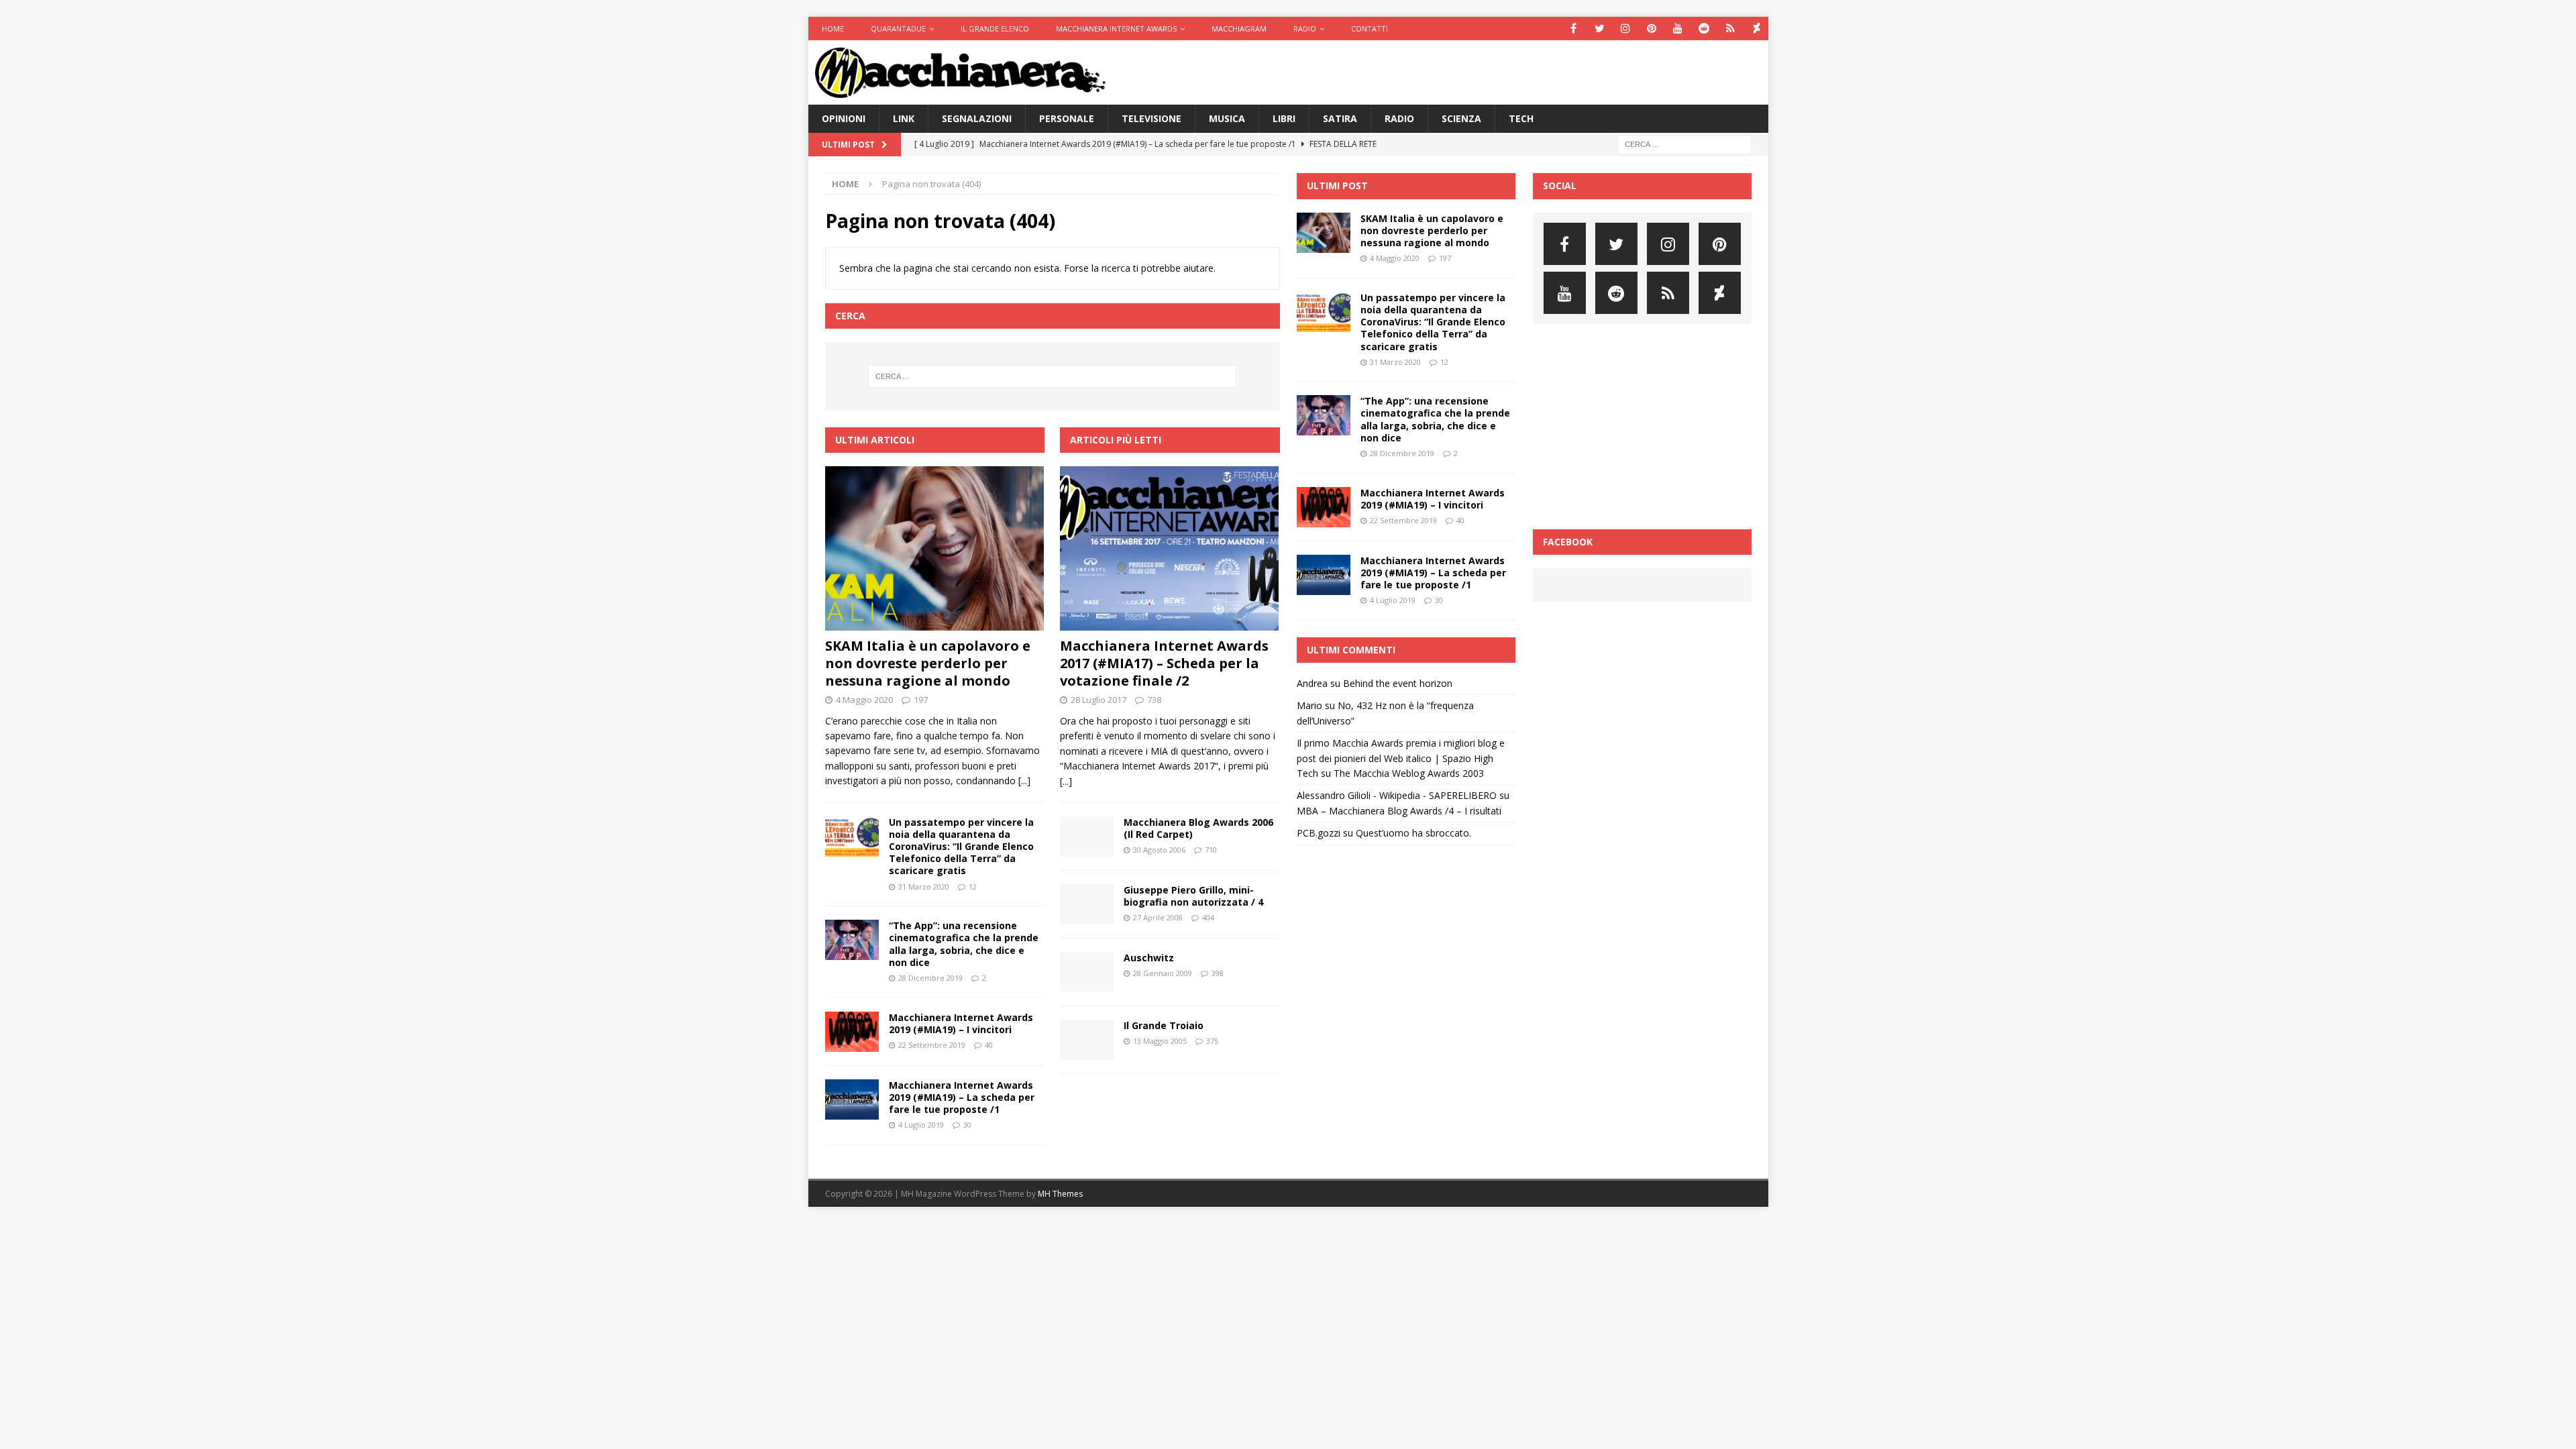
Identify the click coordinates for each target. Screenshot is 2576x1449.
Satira (1340, 118)
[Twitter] (1600, 29)
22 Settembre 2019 (932, 1045)
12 (973, 887)
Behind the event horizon (1398, 683)
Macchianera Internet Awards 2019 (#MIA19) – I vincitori (961, 1023)
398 (1218, 973)
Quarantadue (898, 29)
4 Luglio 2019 (921, 1125)
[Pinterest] (1652, 29)
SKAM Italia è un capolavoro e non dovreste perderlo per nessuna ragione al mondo (928, 663)
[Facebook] (1573, 29)
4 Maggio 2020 (864, 700)
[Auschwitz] (1087, 972)
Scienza (1461, 118)
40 (989, 1045)
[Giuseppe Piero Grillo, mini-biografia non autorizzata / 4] (1087, 904)
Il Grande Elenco (995, 29)
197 (921, 700)
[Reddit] (1704, 29)
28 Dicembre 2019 (930, 978)
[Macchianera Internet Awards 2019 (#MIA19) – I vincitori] (852, 1032)
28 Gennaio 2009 (1163, 973)
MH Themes (1060, 1194)
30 (967, 1125)
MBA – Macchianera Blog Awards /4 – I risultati (1399, 811)
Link (904, 118)
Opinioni (844, 118)
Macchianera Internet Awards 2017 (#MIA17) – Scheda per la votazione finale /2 (1164, 663)
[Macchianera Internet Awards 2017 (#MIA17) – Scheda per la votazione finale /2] (1170, 548)
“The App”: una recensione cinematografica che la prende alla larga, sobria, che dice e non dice (964, 944)
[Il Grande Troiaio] (1087, 1040)
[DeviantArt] (1757, 29)
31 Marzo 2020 (924, 887)
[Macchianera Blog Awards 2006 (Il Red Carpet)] (1087, 837)
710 (1211, 850)
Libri (1284, 118)
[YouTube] (1678, 29)
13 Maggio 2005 (1160, 1041)
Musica (1227, 118)
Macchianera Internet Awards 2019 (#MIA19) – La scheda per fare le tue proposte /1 (962, 1097)
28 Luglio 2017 (1098, 700)
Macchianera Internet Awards (1116, 29)
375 (1212, 1041)
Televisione (1151, 118)
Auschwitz (1149, 958)
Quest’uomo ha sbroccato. (1413, 833)
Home (833, 29)
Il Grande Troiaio (1164, 1025)
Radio (1305, 29)
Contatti (1370, 29)
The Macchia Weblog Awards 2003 (1409, 773)
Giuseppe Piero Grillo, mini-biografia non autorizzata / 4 (1193, 896)
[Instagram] (1626, 29)
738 (1154, 700)
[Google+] (1730, 29)
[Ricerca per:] (1684, 144)
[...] (1024, 781)
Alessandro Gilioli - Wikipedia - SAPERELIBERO (1397, 795)
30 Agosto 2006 (1159, 850)
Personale (1067, 118)
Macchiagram (1239, 29)
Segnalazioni (977, 118)
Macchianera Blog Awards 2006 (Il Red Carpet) (1198, 828)
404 (1208, 917)
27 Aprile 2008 (1158, 917)
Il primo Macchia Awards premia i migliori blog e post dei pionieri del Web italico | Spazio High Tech (1401, 758)
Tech (1521, 118)
